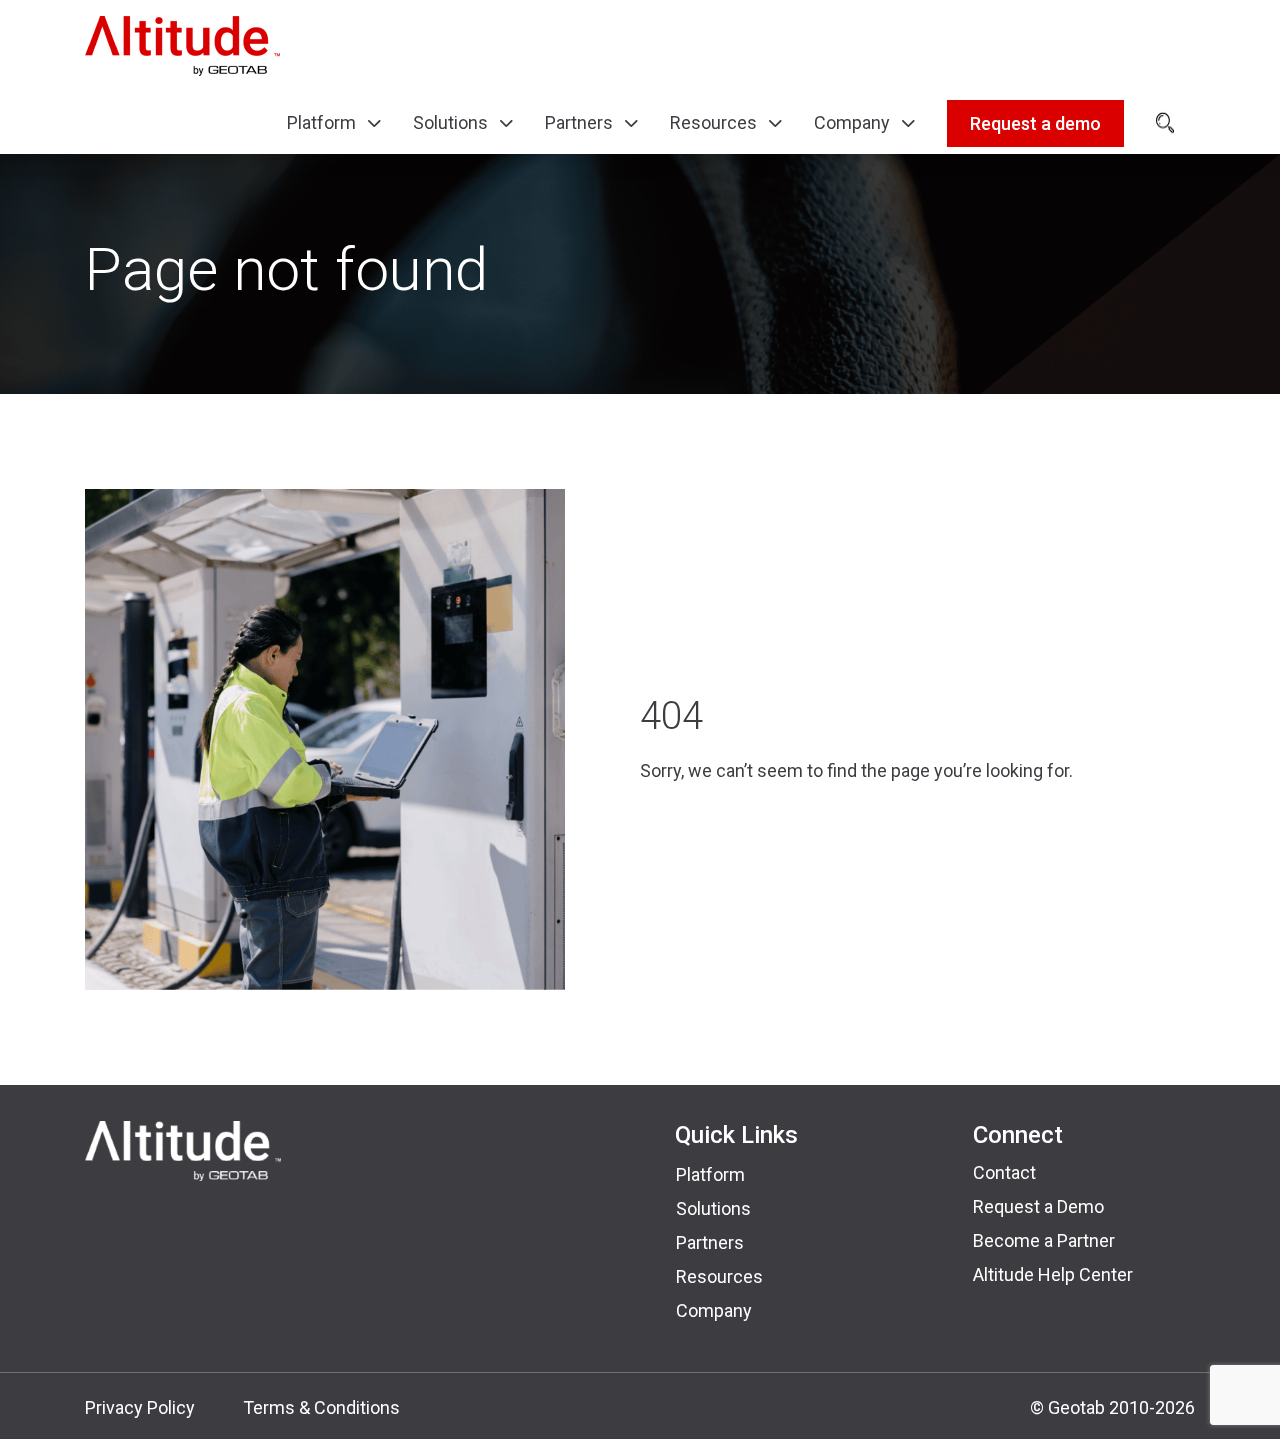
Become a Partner (1044, 1240)
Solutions (713, 1208)
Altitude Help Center (1053, 1274)
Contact (1004, 1172)
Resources (719, 1276)
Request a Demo (1038, 1206)
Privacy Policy (140, 1407)
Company (714, 1310)
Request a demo (1035, 123)
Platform (710, 1174)
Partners (710, 1242)
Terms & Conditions (321, 1407)
